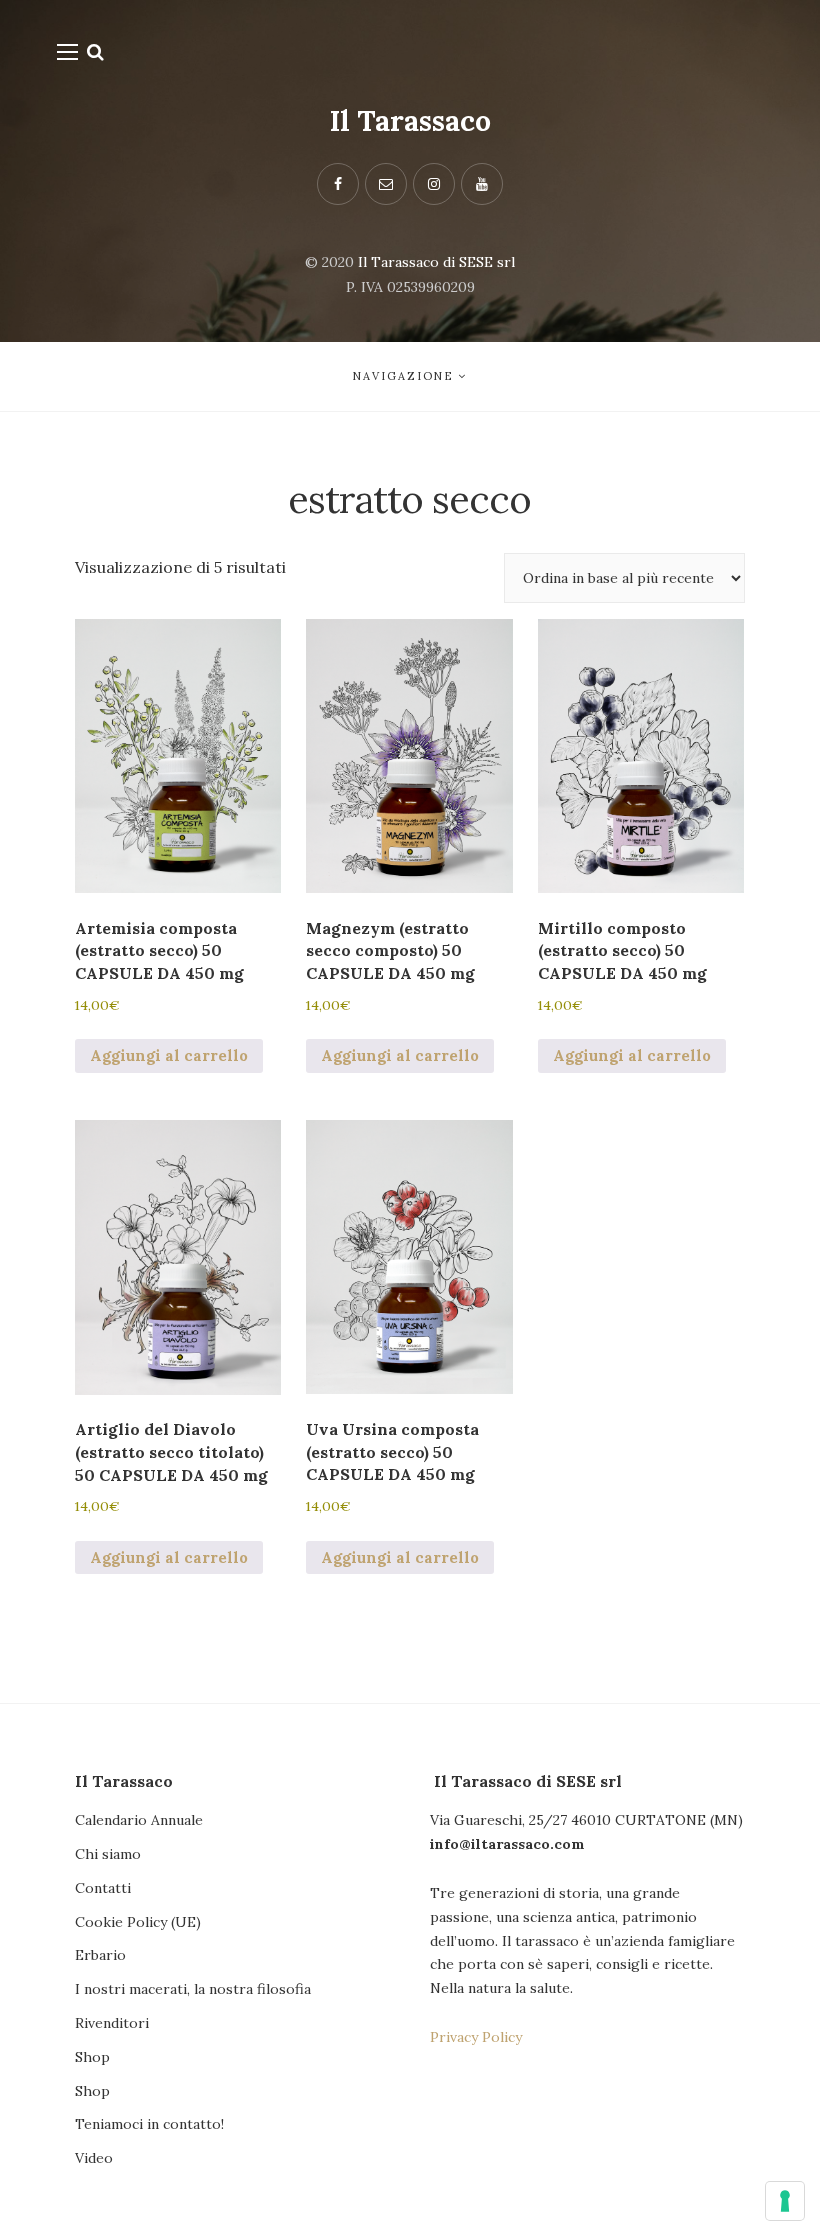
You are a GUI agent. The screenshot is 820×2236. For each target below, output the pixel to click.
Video (94, 2158)
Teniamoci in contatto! (149, 2124)
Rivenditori (112, 2023)
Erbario (100, 1955)
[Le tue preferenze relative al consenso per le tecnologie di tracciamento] (785, 2201)
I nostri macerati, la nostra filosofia (193, 1989)
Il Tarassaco (410, 121)
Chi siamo (108, 1854)
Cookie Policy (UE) (138, 1922)
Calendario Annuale (139, 1820)
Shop (92, 2057)
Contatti (103, 1888)
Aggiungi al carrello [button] (169, 1055)
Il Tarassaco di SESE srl (436, 262)
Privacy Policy (476, 2037)
